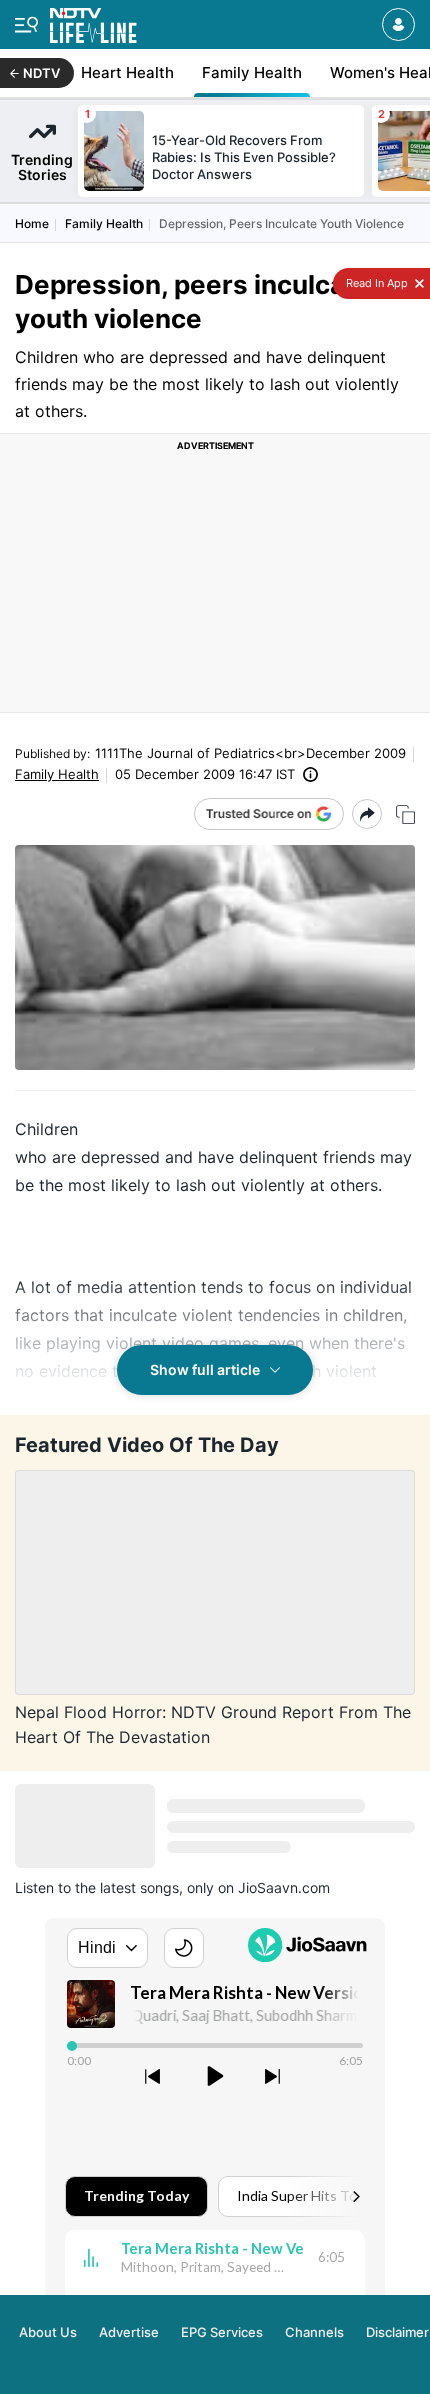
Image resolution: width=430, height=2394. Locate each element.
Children (46, 1129)
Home (32, 223)
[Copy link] (405, 814)
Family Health (104, 223)
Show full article (205, 1369)
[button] (398, 24)
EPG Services (222, 2332)
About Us (48, 2332)
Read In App (375, 283)
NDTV (41, 73)
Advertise (129, 2332)
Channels (314, 2332)
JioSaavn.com (284, 1887)
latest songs (139, 1887)
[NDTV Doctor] (93, 21)
